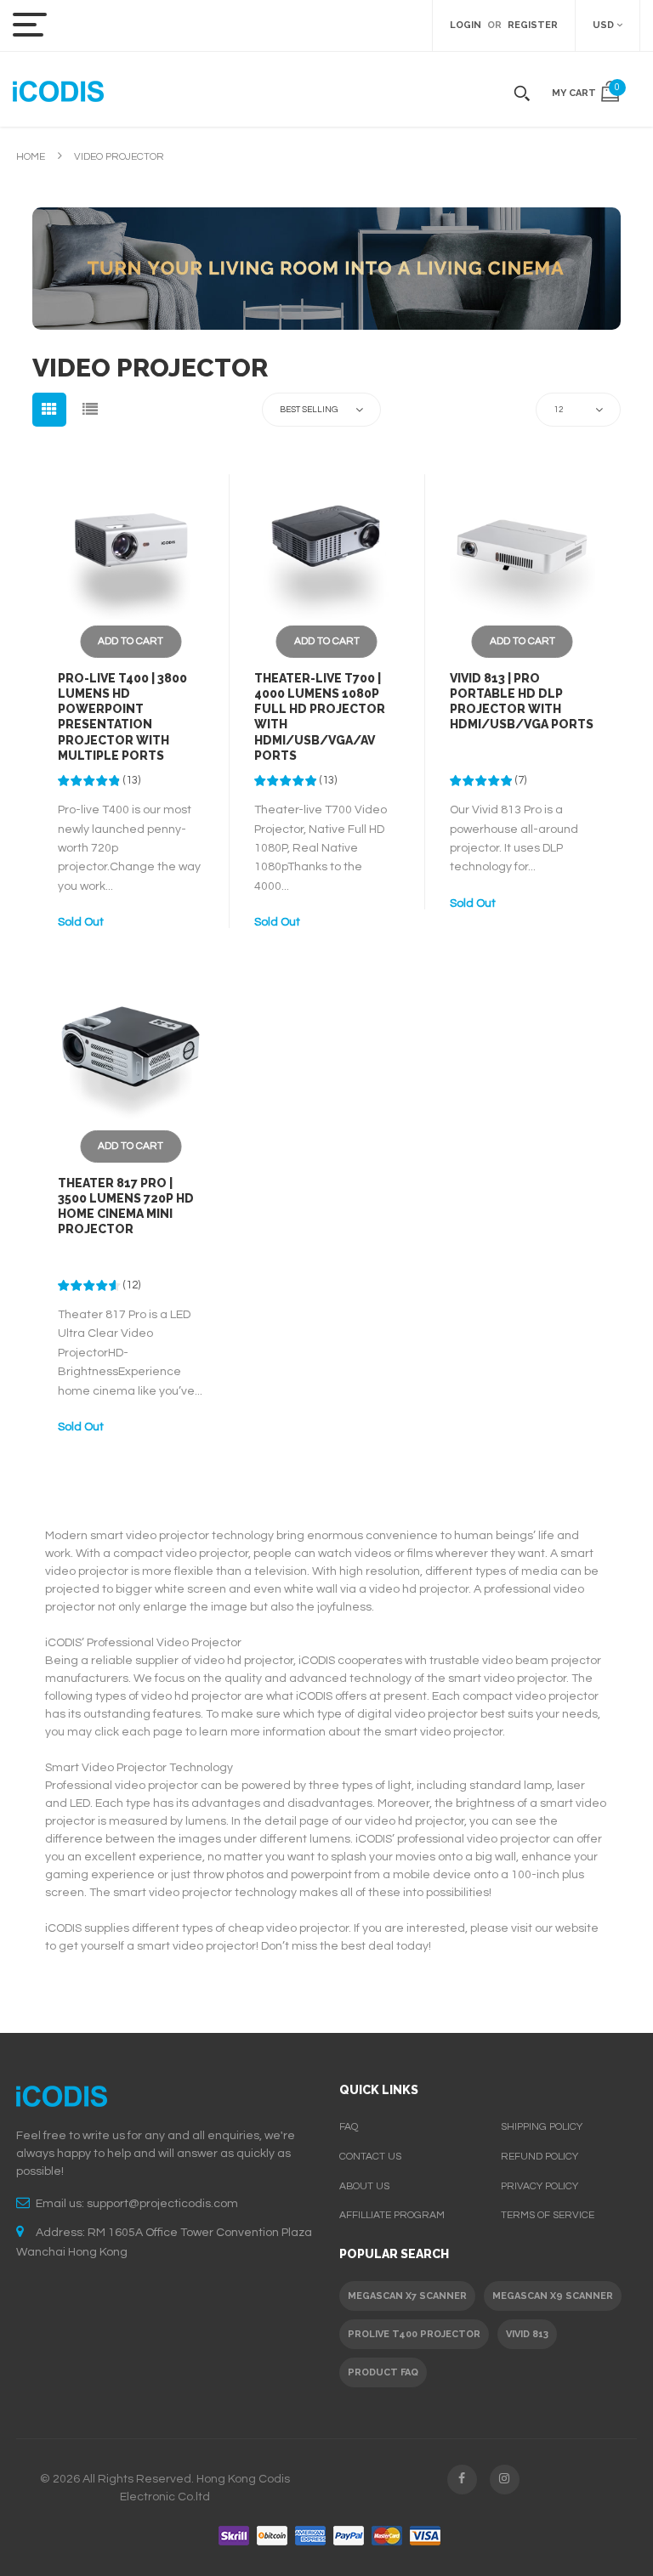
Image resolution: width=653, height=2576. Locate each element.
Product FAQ (383, 2372)
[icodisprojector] (58, 89)
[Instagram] (505, 2480)
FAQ (349, 2127)
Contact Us (370, 2157)
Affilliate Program (392, 2215)
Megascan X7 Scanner (407, 2296)
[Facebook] (462, 2480)
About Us (364, 2186)
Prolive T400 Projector (414, 2334)
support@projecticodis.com (162, 2204)
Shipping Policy (542, 2127)
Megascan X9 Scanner (553, 2296)
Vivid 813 (527, 2334)
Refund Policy (539, 2157)
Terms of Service (548, 2215)
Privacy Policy (539, 2186)
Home (31, 157)
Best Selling (309, 410)
